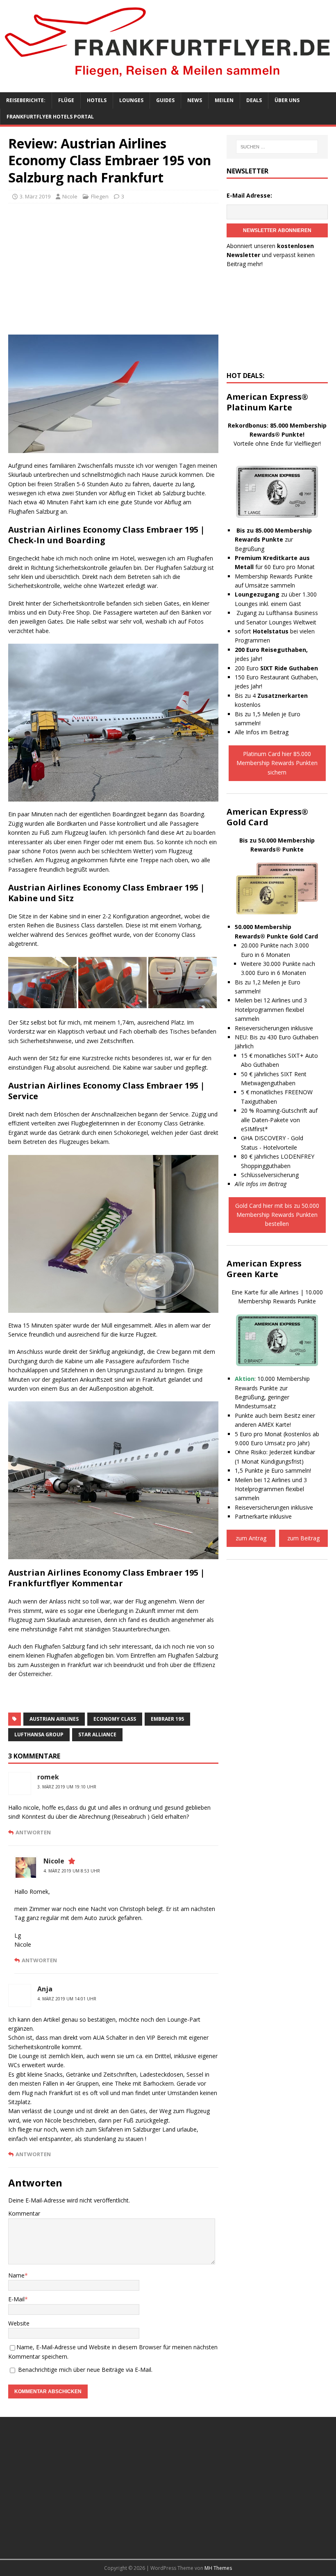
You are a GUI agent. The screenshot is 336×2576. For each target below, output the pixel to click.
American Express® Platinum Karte (267, 402)
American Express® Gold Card (267, 817)
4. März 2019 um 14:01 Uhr (67, 1999)
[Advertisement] (113, 269)
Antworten (33, 1832)
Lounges (131, 100)
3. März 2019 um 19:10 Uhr (67, 1787)
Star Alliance (97, 1734)
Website (19, 2323)
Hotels (97, 100)
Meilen (224, 100)
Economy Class (115, 1719)
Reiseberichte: (26, 100)
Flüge (66, 100)
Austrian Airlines (54, 1719)
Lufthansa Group (39, 1734)
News (195, 100)
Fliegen (100, 196)
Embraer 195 (167, 1719)
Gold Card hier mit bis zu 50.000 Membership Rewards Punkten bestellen (277, 1215)
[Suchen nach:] (277, 147)
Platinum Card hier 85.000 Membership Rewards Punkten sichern (277, 763)
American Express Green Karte (264, 1269)
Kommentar (24, 2213)
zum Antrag (251, 1538)
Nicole (70, 196)
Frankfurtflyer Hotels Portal (50, 117)
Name (16, 2275)
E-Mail (16, 2299)
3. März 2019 (35, 196)
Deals (254, 100)
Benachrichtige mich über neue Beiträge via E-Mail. (85, 2370)
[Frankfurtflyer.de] (168, 79)
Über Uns (287, 100)
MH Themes (218, 2568)
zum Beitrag (303, 1538)
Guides (165, 100)
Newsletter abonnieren (277, 230)
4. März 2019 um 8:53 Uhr (72, 1871)
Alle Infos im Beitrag (262, 732)
